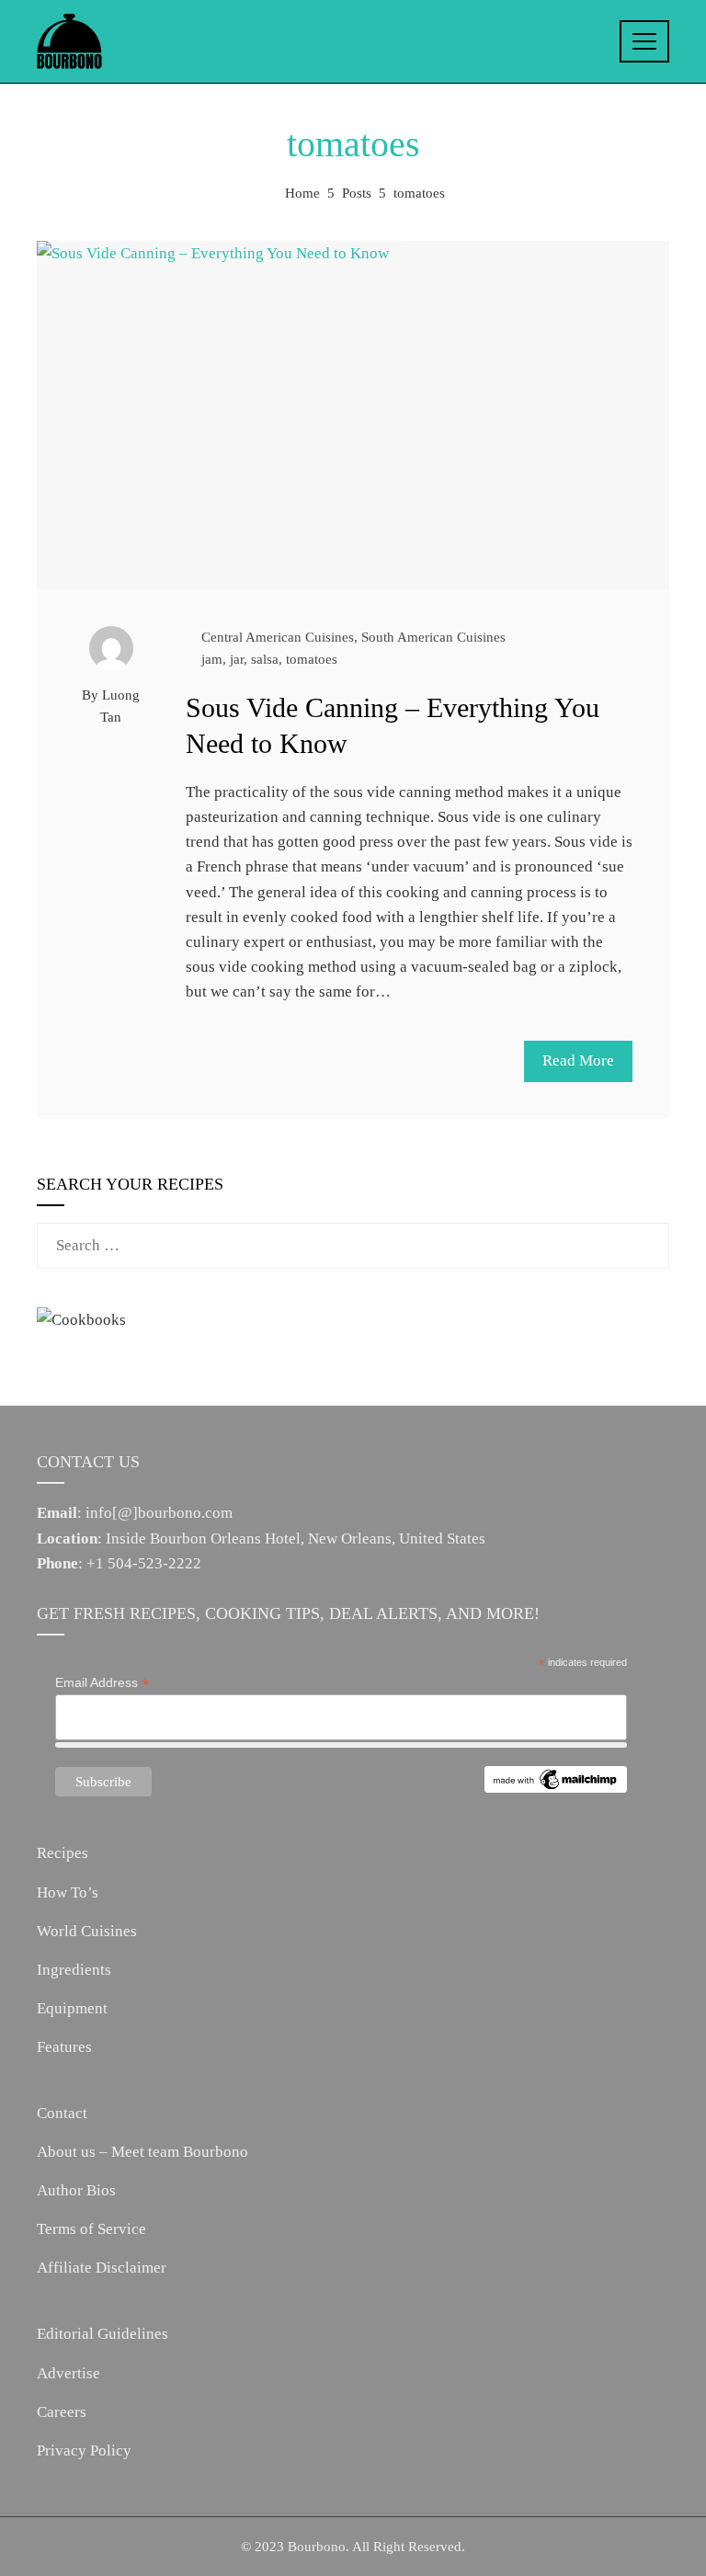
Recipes (63, 1853)
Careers (62, 2412)
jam (212, 659)
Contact (62, 2113)
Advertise (68, 2373)
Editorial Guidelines (102, 2334)
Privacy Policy (84, 2451)
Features (64, 2047)
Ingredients (74, 1970)
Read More (578, 1060)
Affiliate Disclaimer (102, 2268)
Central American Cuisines (278, 637)
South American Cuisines (433, 637)
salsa (265, 659)
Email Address (102, 1683)
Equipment (72, 2008)
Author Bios (76, 2190)
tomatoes (312, 659)
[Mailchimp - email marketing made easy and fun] (556, 1778)
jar (237, 659)
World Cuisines (87, 1931)
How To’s (68, 1892)
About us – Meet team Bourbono (142, 2152)
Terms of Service (91, 2229)
